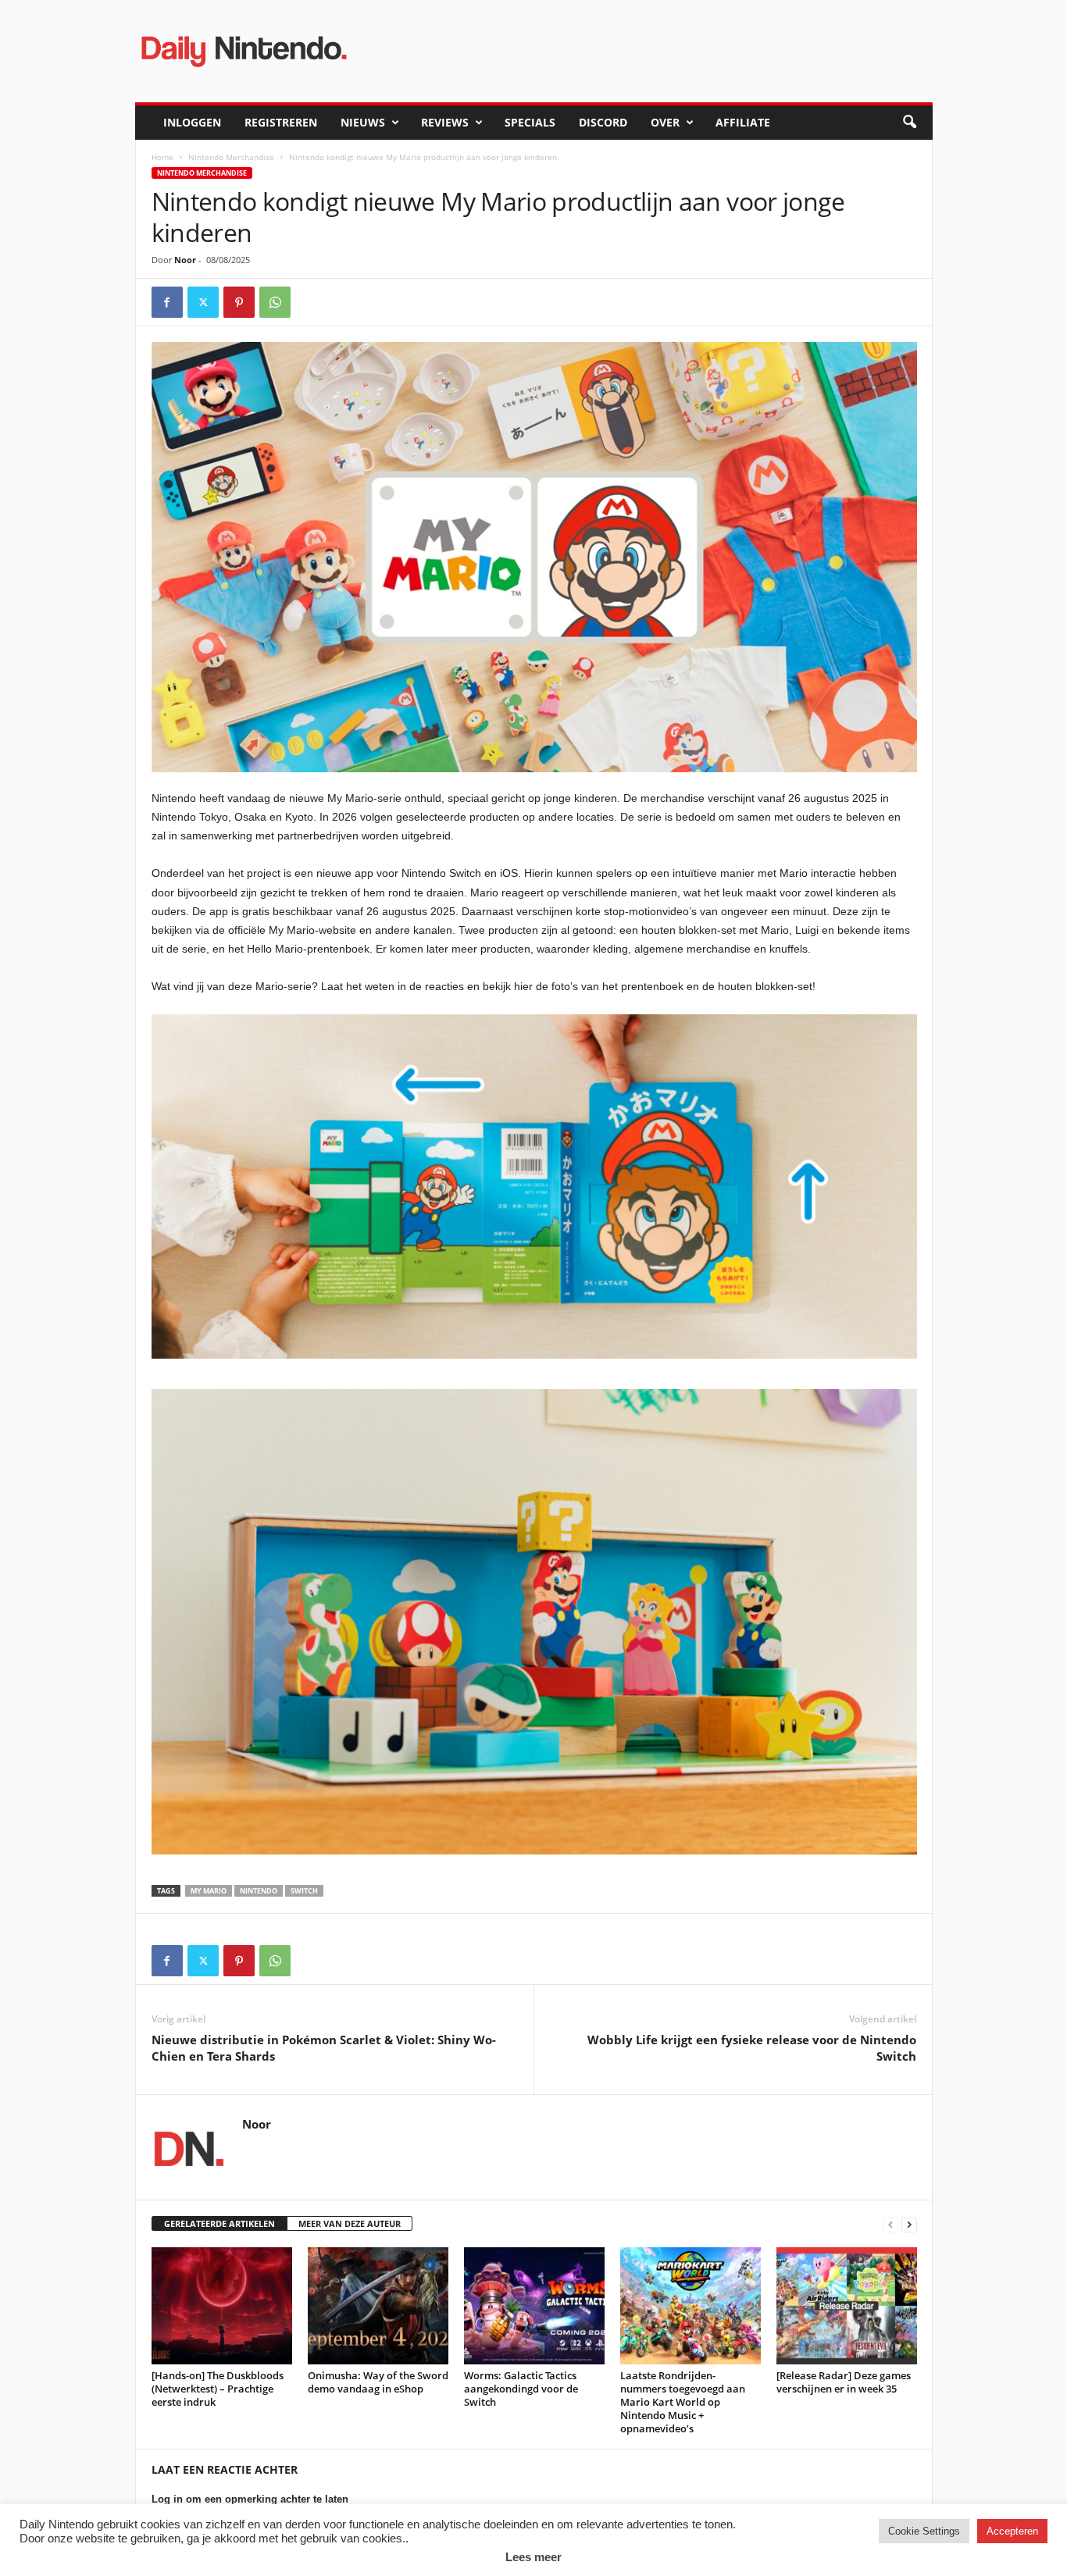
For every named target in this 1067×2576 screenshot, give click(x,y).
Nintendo (259, 1891)
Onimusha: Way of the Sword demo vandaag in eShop (378, 2382)
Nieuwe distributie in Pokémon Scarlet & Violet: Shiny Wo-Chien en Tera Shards (324, 2048)
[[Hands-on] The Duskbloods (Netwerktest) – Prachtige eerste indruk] (222, 2306)
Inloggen (192, 122)
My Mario (209, 1891)
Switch (304, 1891)
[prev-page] (890, 2224)
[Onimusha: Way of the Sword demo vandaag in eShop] (378, 2306)
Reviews (445, 122)
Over (665, 122)
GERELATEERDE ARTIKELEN (219, 2223)
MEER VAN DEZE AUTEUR (350, 2223)
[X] (203, 302)
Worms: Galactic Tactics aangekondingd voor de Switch (521, 2389)
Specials (530, 122)
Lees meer (533, 2557)
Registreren (281, 122)
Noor (185, 260)
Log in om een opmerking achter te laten (250, 2499)
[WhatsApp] (275, 302)
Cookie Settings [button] (924, 2531)
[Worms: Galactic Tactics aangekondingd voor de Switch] (534, 2306)
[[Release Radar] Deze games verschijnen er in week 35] (847, 2306)
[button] (909, 123)
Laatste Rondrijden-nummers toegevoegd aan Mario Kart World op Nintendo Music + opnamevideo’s (683, 2402)
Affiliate (743, 122)
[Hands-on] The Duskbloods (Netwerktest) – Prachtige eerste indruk (218, 2389)
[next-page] (909, 2224)
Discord (603, 122)
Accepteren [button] (1012, 2531)
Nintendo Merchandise (231, 157)
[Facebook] (167, 302)
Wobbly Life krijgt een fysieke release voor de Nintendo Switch (752, 2048)
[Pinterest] (239, 302)
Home (162, 157)
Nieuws (363, 122)
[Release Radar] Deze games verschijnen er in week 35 (844, 2382)
